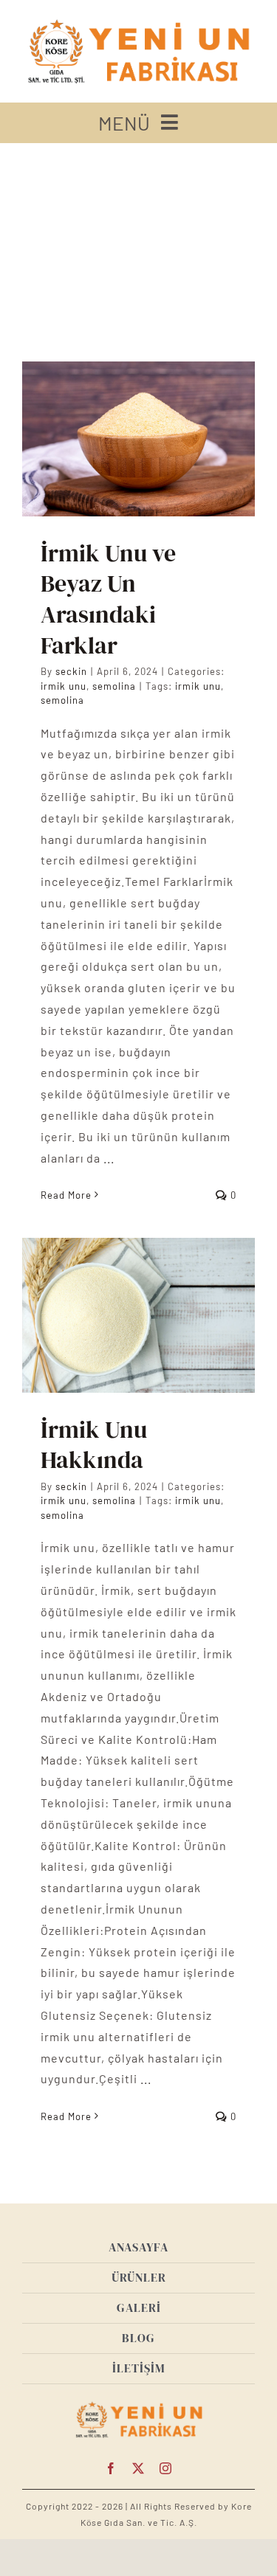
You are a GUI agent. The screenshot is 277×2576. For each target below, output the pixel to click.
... (107, 1158)
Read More (66, 1195)
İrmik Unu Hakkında (94, 1445)
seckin (71, 671)
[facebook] (111, 2468)
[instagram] (166, 2468)
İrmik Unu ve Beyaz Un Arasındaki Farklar (108, 599)
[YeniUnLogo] (138, 20)
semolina (114, 686)
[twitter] (138, 2468)
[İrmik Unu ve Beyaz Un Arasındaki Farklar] (138, 439)
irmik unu (64, 686)
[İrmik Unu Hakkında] (138, 1315)
